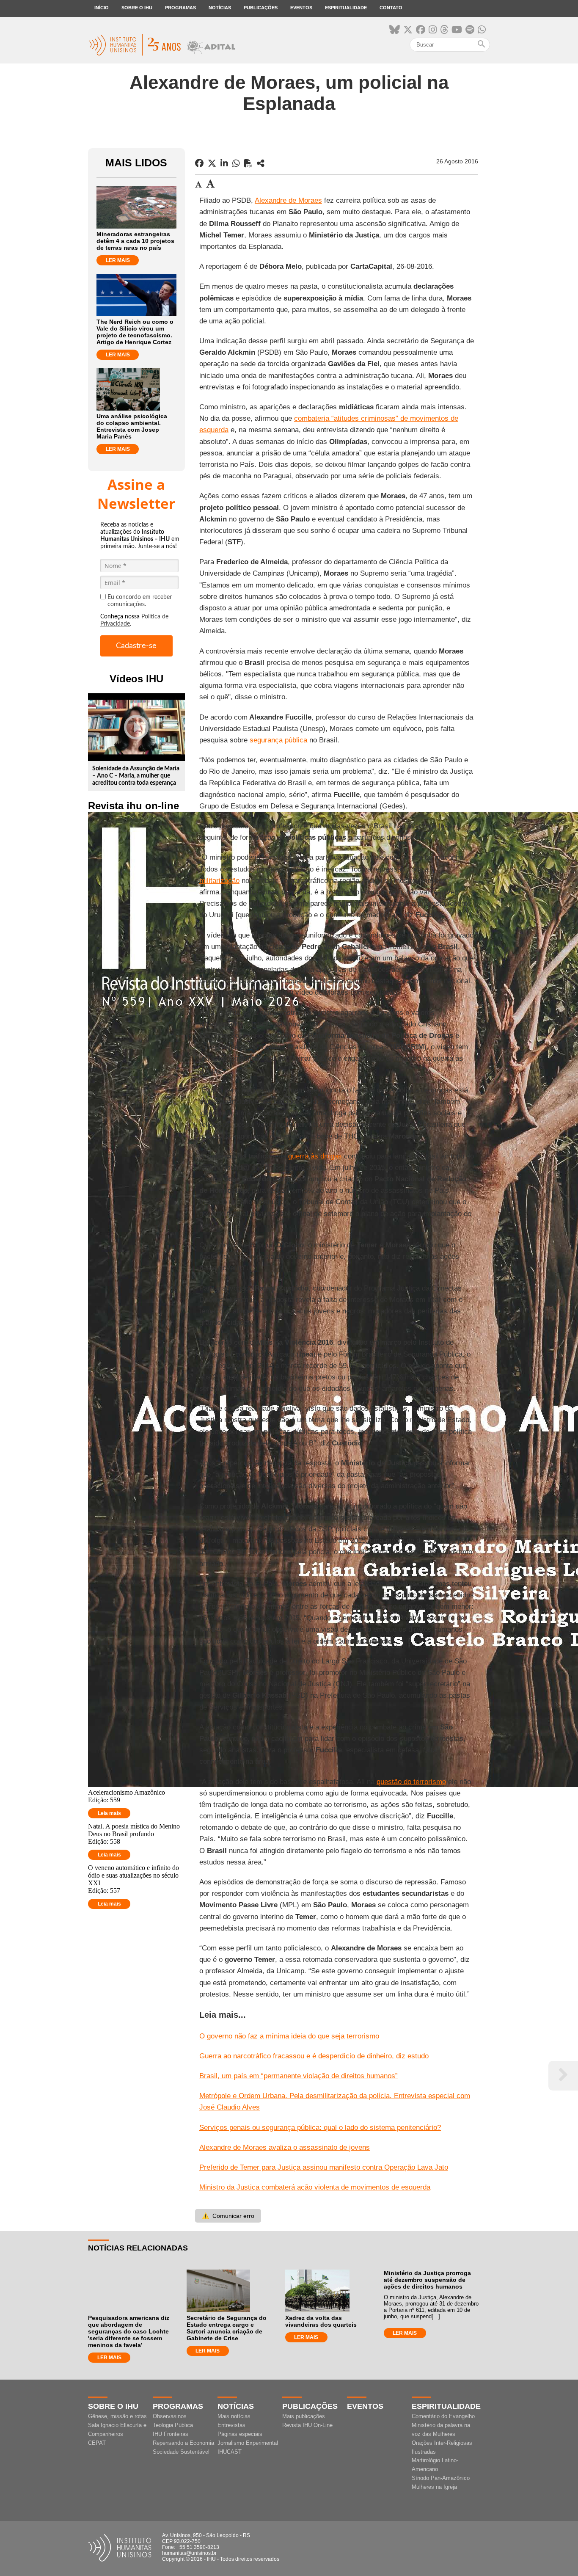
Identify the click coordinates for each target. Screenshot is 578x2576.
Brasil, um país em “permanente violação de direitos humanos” (299, 2076)
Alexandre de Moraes (288, 200)
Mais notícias (234, 2416)
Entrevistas (231, 2425)
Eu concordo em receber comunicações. (140, 601)
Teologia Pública (173, 2425)
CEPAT (97, 2443)
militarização (219, 881)
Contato (391, 8)
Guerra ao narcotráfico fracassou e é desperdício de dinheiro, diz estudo (314, 2056)
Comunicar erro (228, 2216)
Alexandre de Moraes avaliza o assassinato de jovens (285, 2147)
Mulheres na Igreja (434, 2487)
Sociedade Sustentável (181, 2452)
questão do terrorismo (411, 1782)
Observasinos (170, 2416)
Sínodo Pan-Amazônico (441, 2478)
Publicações (261, 8)
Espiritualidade (346, 8)
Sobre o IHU (137, 8)
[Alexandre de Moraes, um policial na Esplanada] (261, 163)
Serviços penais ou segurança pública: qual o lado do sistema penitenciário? (320, 2128)
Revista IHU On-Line (307, 2425)
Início (102, 8)
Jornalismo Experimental (248, 2443)
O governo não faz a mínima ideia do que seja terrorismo (289, 2036)
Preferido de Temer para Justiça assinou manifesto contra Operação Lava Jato (324, 2167)
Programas (180, 8)
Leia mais (109, 1813)
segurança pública (278, 740)
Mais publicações (304, 2416)
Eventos (301, 8)
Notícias (220, 8)
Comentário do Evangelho (443, 2416)
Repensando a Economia (183, 2443)
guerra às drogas (315, 1156)
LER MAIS (118, 260)
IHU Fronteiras (171, 2434)
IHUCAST (230, 2452)
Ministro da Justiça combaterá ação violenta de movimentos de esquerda (315, 2187)
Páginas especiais (240, 2434)
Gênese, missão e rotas (117, 2416)
